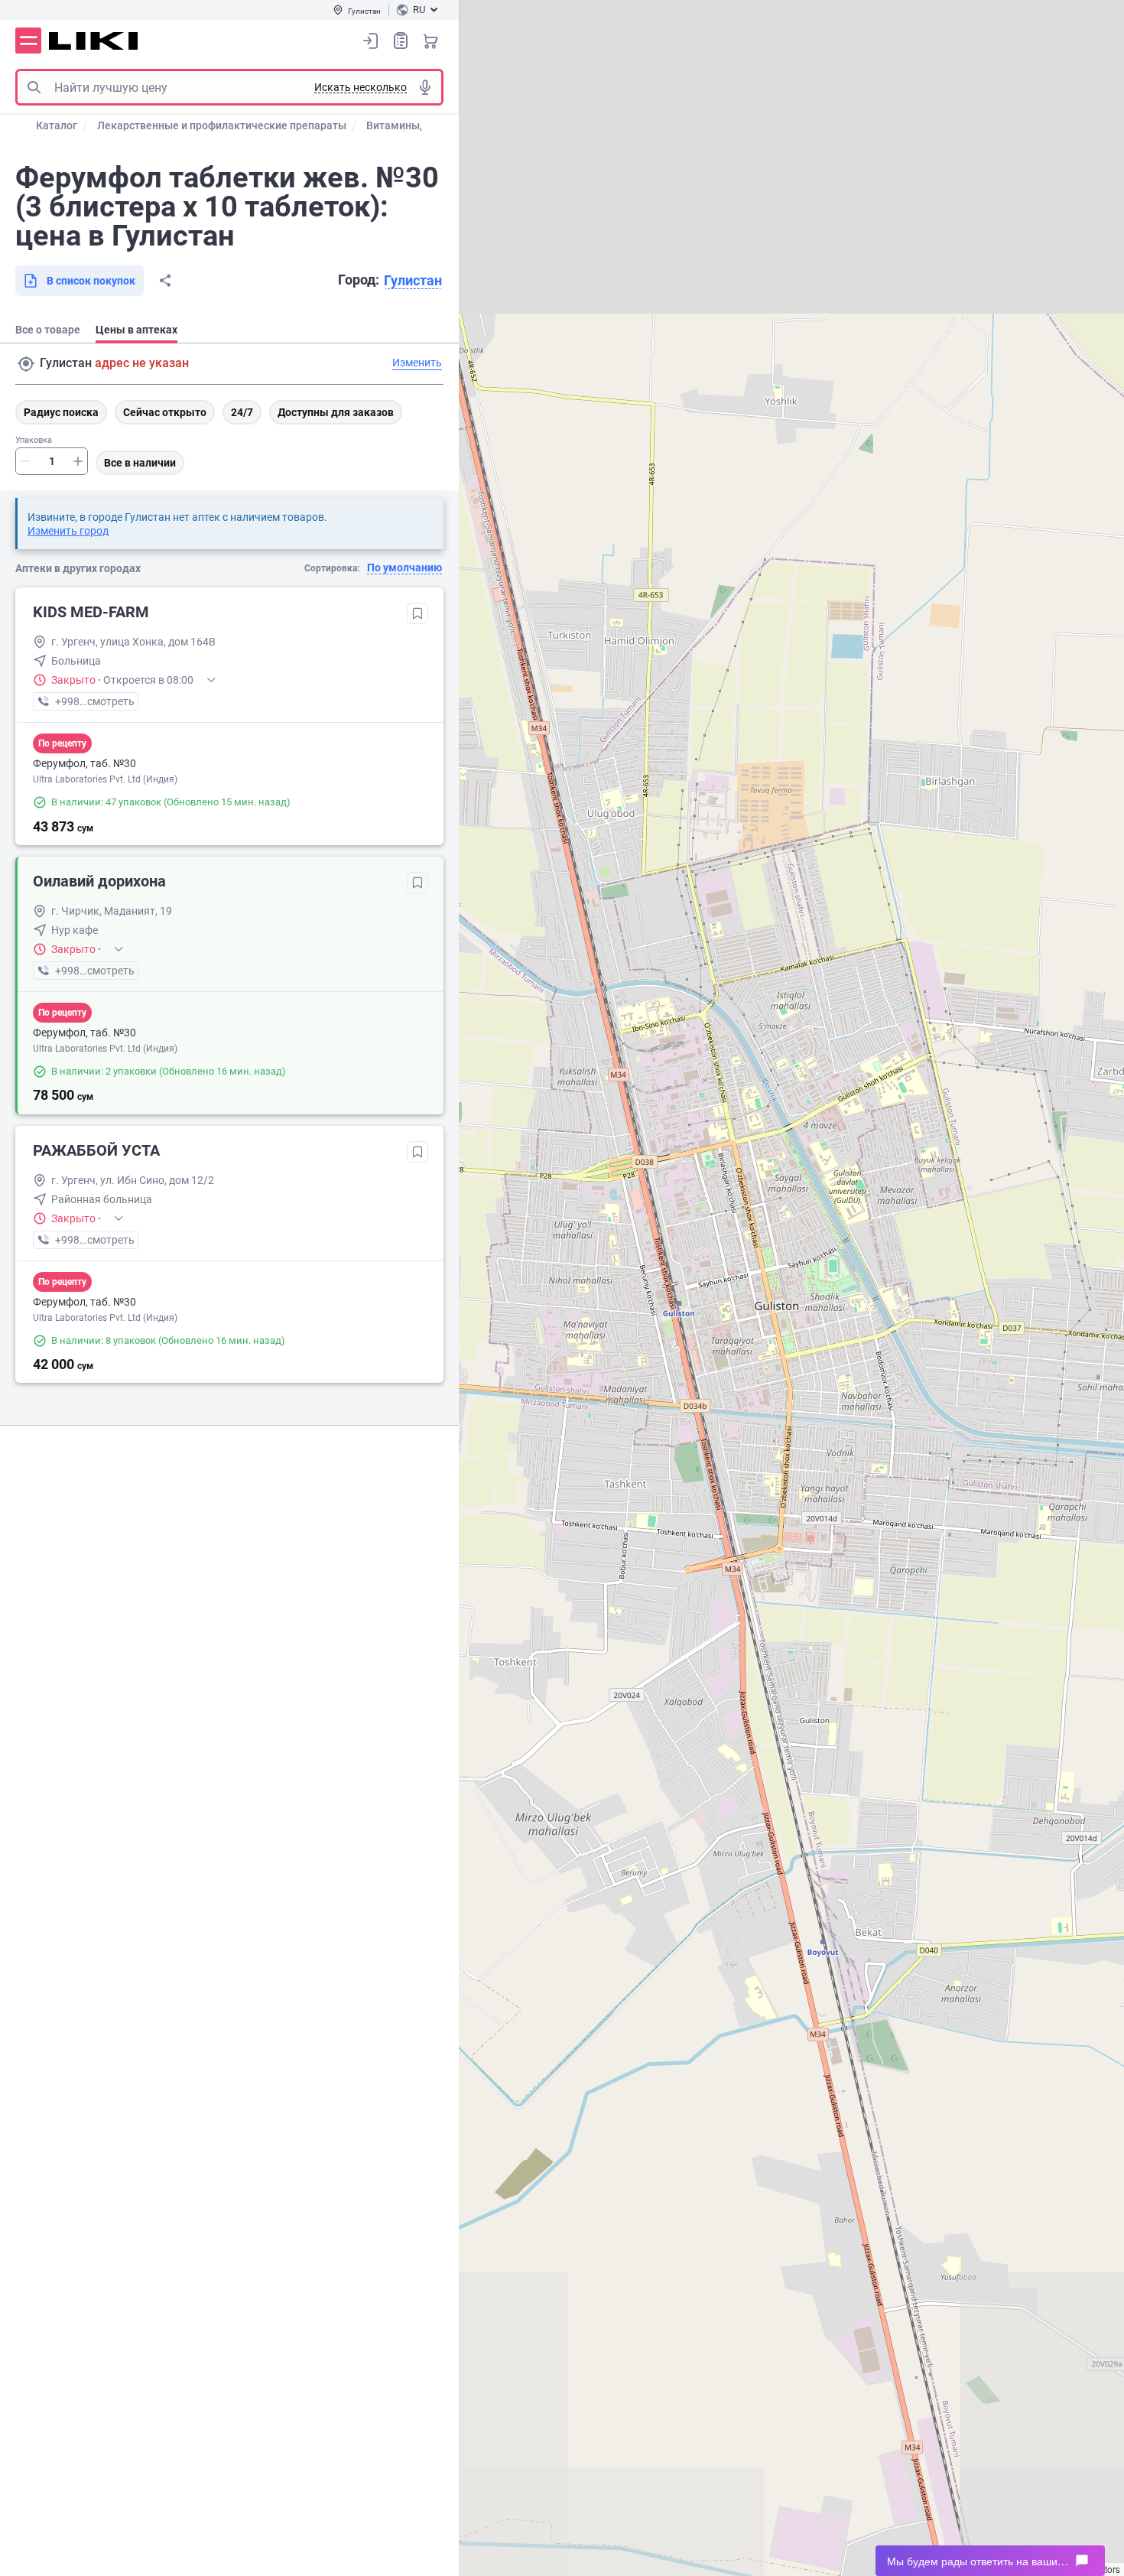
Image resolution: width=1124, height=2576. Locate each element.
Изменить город (68, 531)
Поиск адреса (26, 364)
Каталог (57, 125)
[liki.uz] (94, 41)
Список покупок (401, 41)
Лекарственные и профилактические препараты (222, 125)
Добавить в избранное (417, 613)
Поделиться (165, 281)
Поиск (34, 87)
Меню (28, 41)
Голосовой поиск (425, 87)
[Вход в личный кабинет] (371, 41)
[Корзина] (430, 41)
